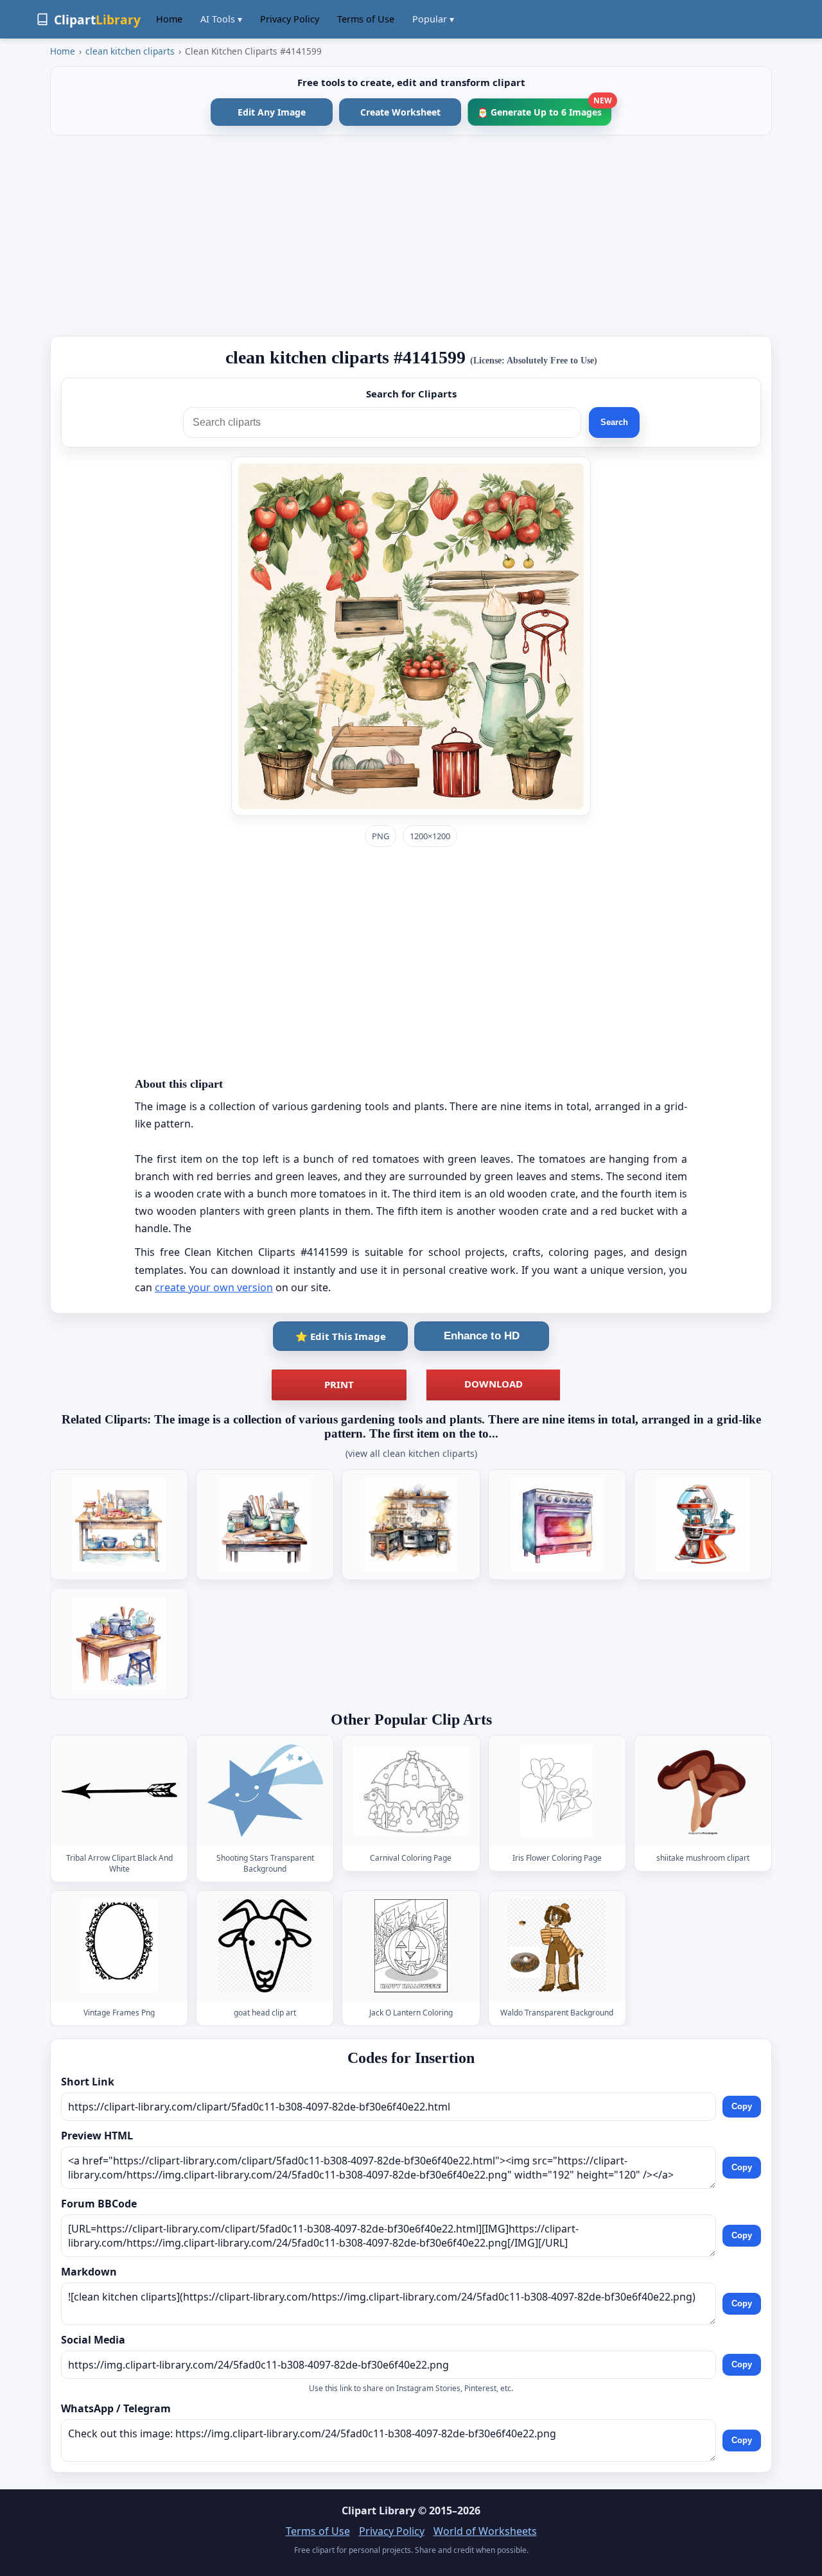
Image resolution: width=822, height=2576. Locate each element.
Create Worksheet (400, 112)
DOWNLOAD (494, 1384)
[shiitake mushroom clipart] (703, 1790)
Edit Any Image (272, 112)
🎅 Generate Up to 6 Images (544, 108)
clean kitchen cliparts (130, 51)
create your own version (214, 1287)
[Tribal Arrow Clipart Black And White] (119, 1790)
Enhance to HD (482, 1336)
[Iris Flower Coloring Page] (557, 1790)
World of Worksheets (485, 2531)
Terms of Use (366, 19)
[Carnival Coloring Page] (411, 1790)
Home (169, 19)
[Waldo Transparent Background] (557, 1946)
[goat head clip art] (265, 1946)
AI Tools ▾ (221, 19)
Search (614, 422)
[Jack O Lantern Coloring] (411, 1946)
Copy (742, 2106)
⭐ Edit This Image (341, 1336)
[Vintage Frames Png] (119, 1946)
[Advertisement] (411, 236)
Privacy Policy (290, 19)
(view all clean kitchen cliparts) (411, 1453)
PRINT (339, 1384)
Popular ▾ (433, 19)
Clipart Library (379, 2511)
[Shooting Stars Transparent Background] (265, 1790)
